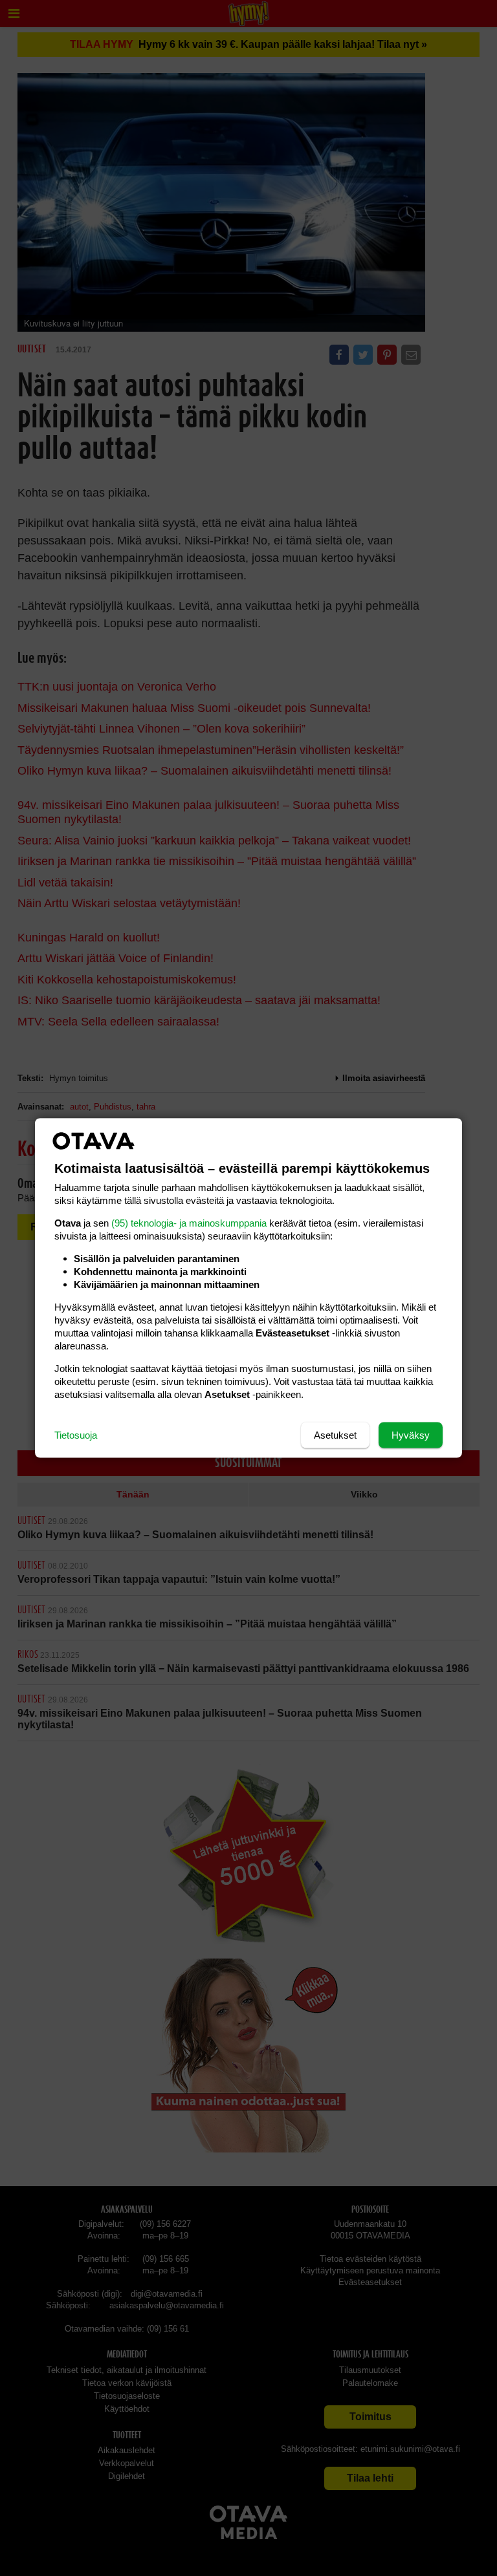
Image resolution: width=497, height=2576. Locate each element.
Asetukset (335, 1435)
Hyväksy (411, 1435)
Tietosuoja (76, 1435)
